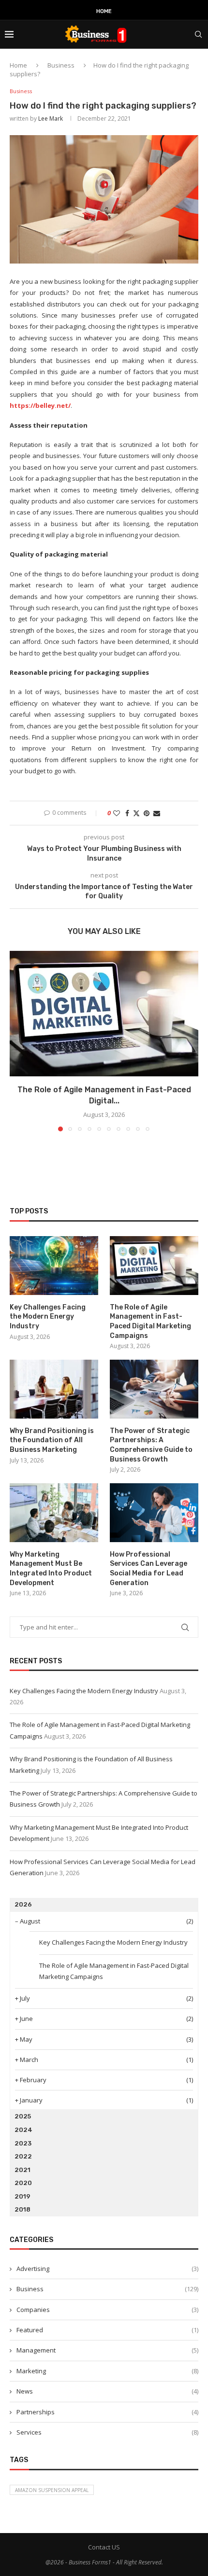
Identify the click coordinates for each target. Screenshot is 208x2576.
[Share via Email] (157, 813)
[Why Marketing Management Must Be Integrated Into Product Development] (54, 1513)
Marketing (107, 2371)
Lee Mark (51, 118)
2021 (22, 2170)
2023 (23, 2143)
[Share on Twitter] (136, 813)
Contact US (104, 2547)
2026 (23, 1904)
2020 (23, 2183)
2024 (23, 2130)
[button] (18, 1041)
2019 (22, 2196)
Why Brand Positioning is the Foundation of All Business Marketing (52, 1440)
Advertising (107, 2269)
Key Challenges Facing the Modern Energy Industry (48, 1317)
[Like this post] (117, 813)
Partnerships (107, 2412)
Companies (107, 2310)
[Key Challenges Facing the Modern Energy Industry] (54, 1266)
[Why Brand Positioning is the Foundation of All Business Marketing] (54, 1389)
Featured (107, 2330)
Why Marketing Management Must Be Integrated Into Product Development (51, 1569)
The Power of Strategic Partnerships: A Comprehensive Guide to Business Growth (151, 1445)
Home (104, 11)
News (107, 2391)
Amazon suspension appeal (52, 2490)
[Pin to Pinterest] (147, 813)
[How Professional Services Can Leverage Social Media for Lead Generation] (154, 1513)
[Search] (198, 34)
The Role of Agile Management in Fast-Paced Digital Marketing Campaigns (150, 1322)
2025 (23, 2116)
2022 (23, 2156)
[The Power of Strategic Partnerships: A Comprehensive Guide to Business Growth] (154, 1389)
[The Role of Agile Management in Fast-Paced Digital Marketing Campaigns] (104, 1014)
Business (61, 65)
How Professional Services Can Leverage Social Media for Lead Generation (149, 1569)
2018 (22, 2209)
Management (107, 2350)
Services (107, 2432)
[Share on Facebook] (127, 813)
